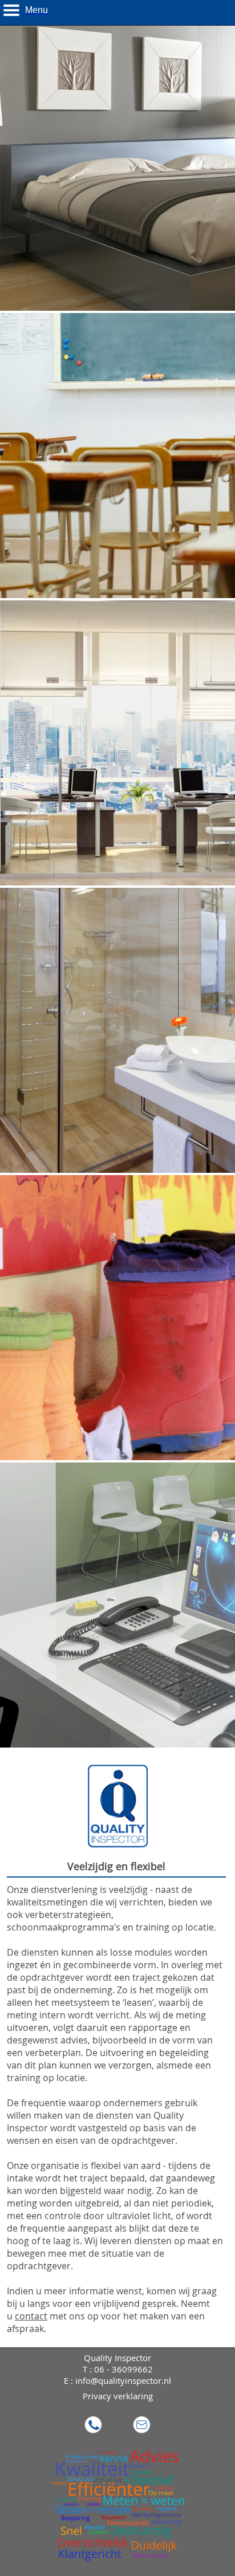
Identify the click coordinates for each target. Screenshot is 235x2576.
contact (31, 2316)
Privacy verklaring (118, 2396)
